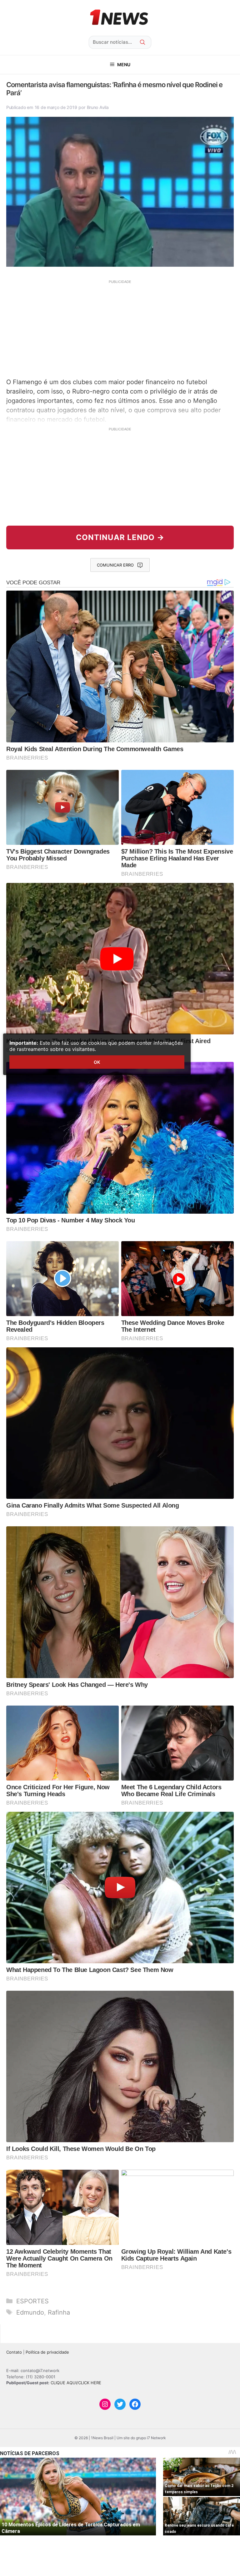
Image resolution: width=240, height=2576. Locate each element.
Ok (97, 1062)
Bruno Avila (98, 107)
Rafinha (59, 2312)
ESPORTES (32, 2301)
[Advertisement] (120, 328)
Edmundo (30, 2312)
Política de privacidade (47, 2352)
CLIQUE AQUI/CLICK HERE (76, 2383)
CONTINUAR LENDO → (120, 537)
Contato (14, 2352)
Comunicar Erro (115, 565)
